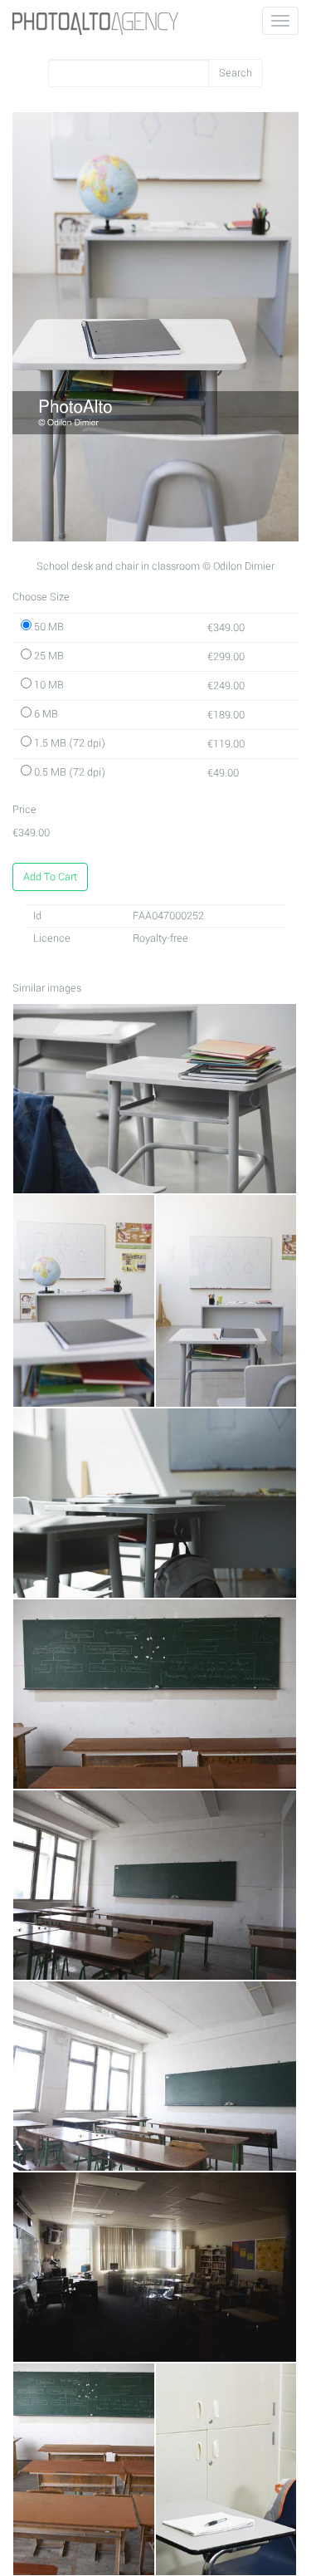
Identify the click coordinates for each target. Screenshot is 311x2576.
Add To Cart (50, 877)
